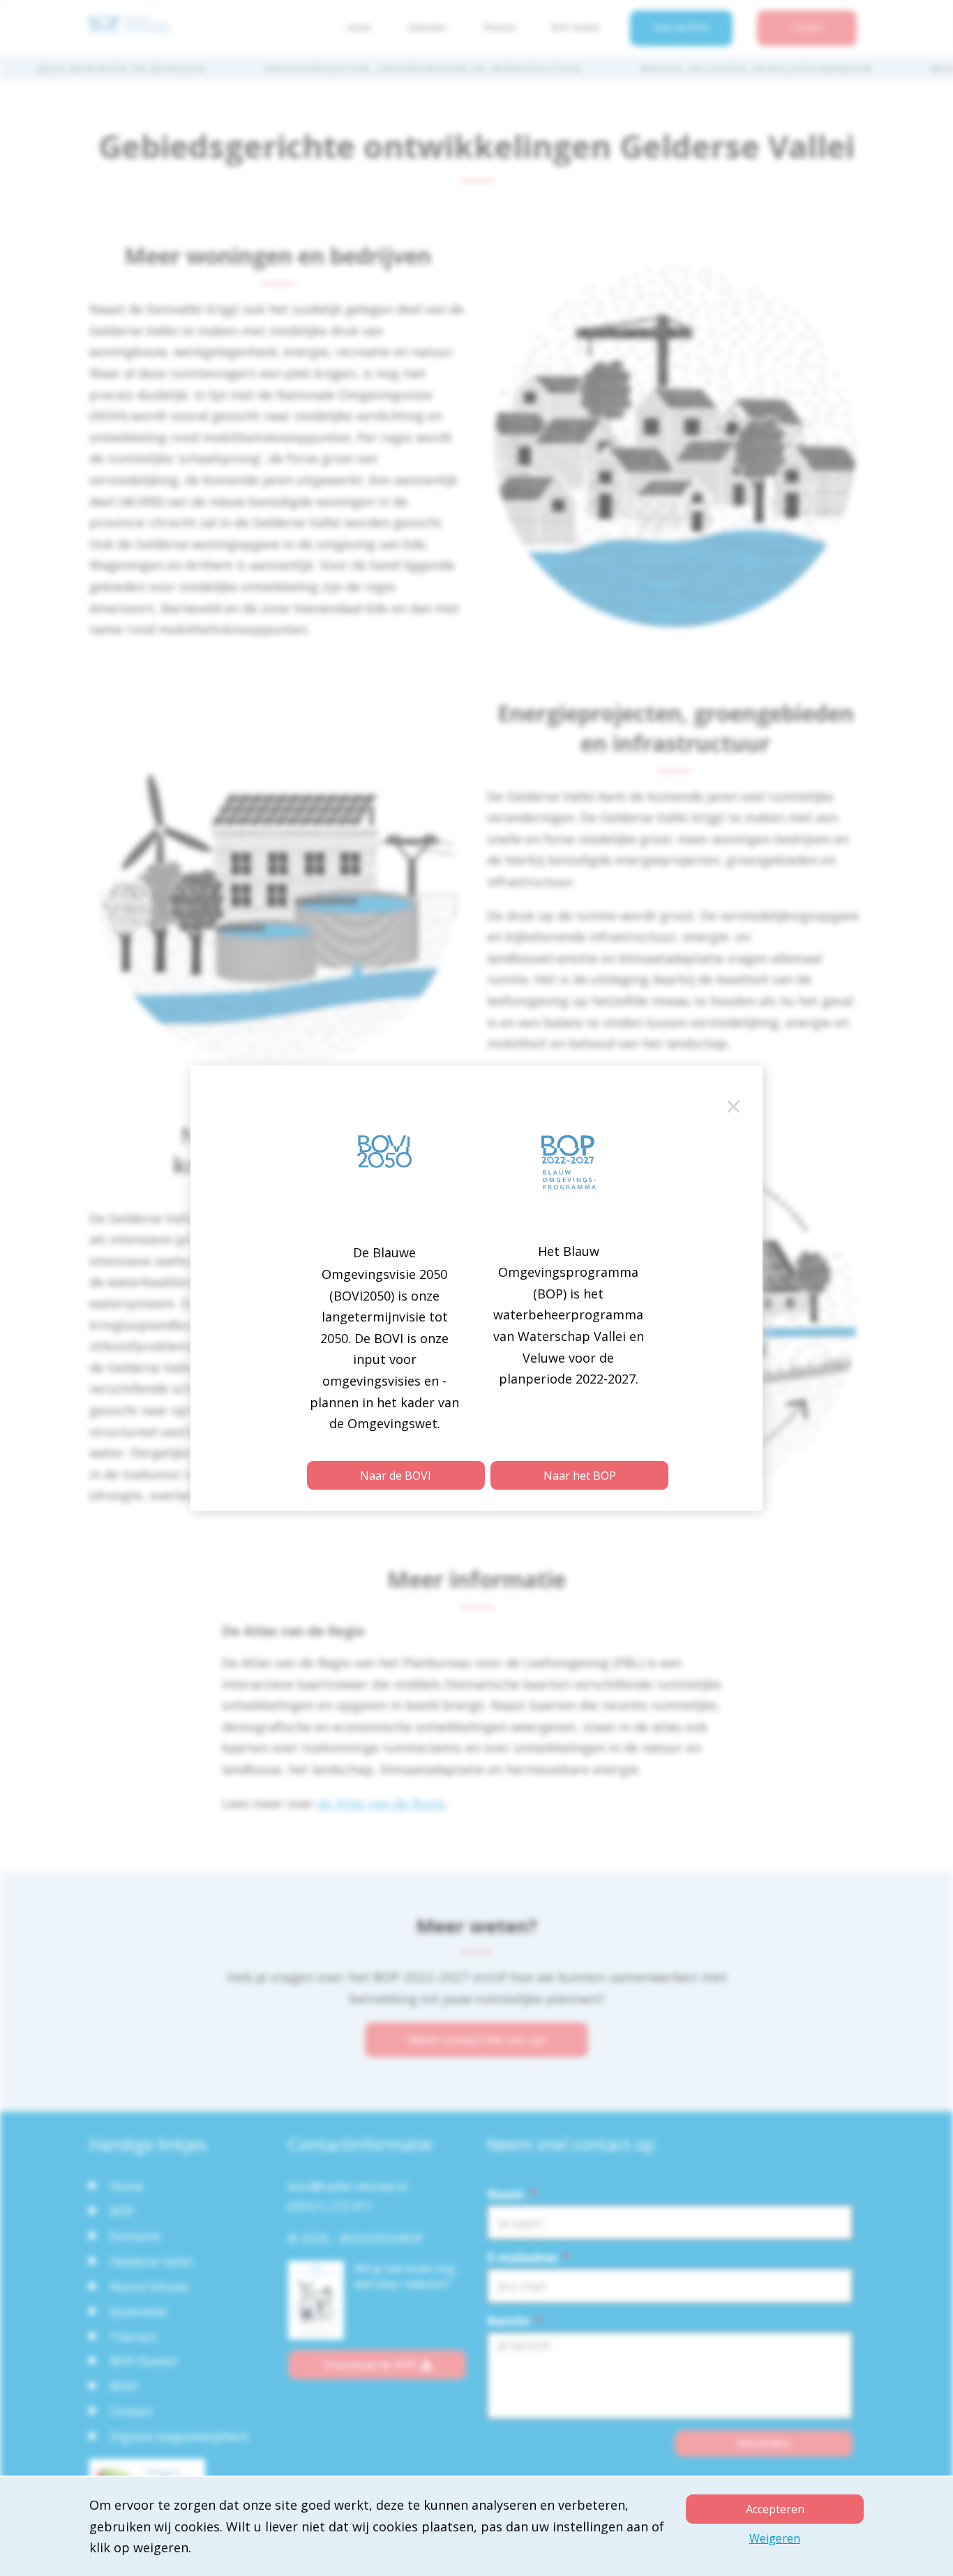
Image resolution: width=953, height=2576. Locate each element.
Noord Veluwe (149, 2286)
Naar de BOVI (681, 28)
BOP (122, 2211)
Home (359, 28)
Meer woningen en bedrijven (122, 69)
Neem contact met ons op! (476, 2040)
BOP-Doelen (143, 2361)
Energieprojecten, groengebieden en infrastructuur (424, 69)
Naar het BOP (580, 1475)
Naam (512, 2195)
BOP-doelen (576, 28)
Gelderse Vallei (151, 2261)
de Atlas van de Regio (381, 1803)
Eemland (135, 2236)
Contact (807, 28)
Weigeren (775, 2538)
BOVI (124, 2386)
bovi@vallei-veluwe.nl (348, 2186)
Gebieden (427, 28)
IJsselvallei (139, 2311)
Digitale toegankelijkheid (179, 2436)
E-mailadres (528, 2258)
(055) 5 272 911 (331, 2206)
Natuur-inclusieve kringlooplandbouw (757, 69)
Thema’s (499, 28)
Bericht (515, 2321)
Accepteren (775, 2509)
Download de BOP (370, 2365)
